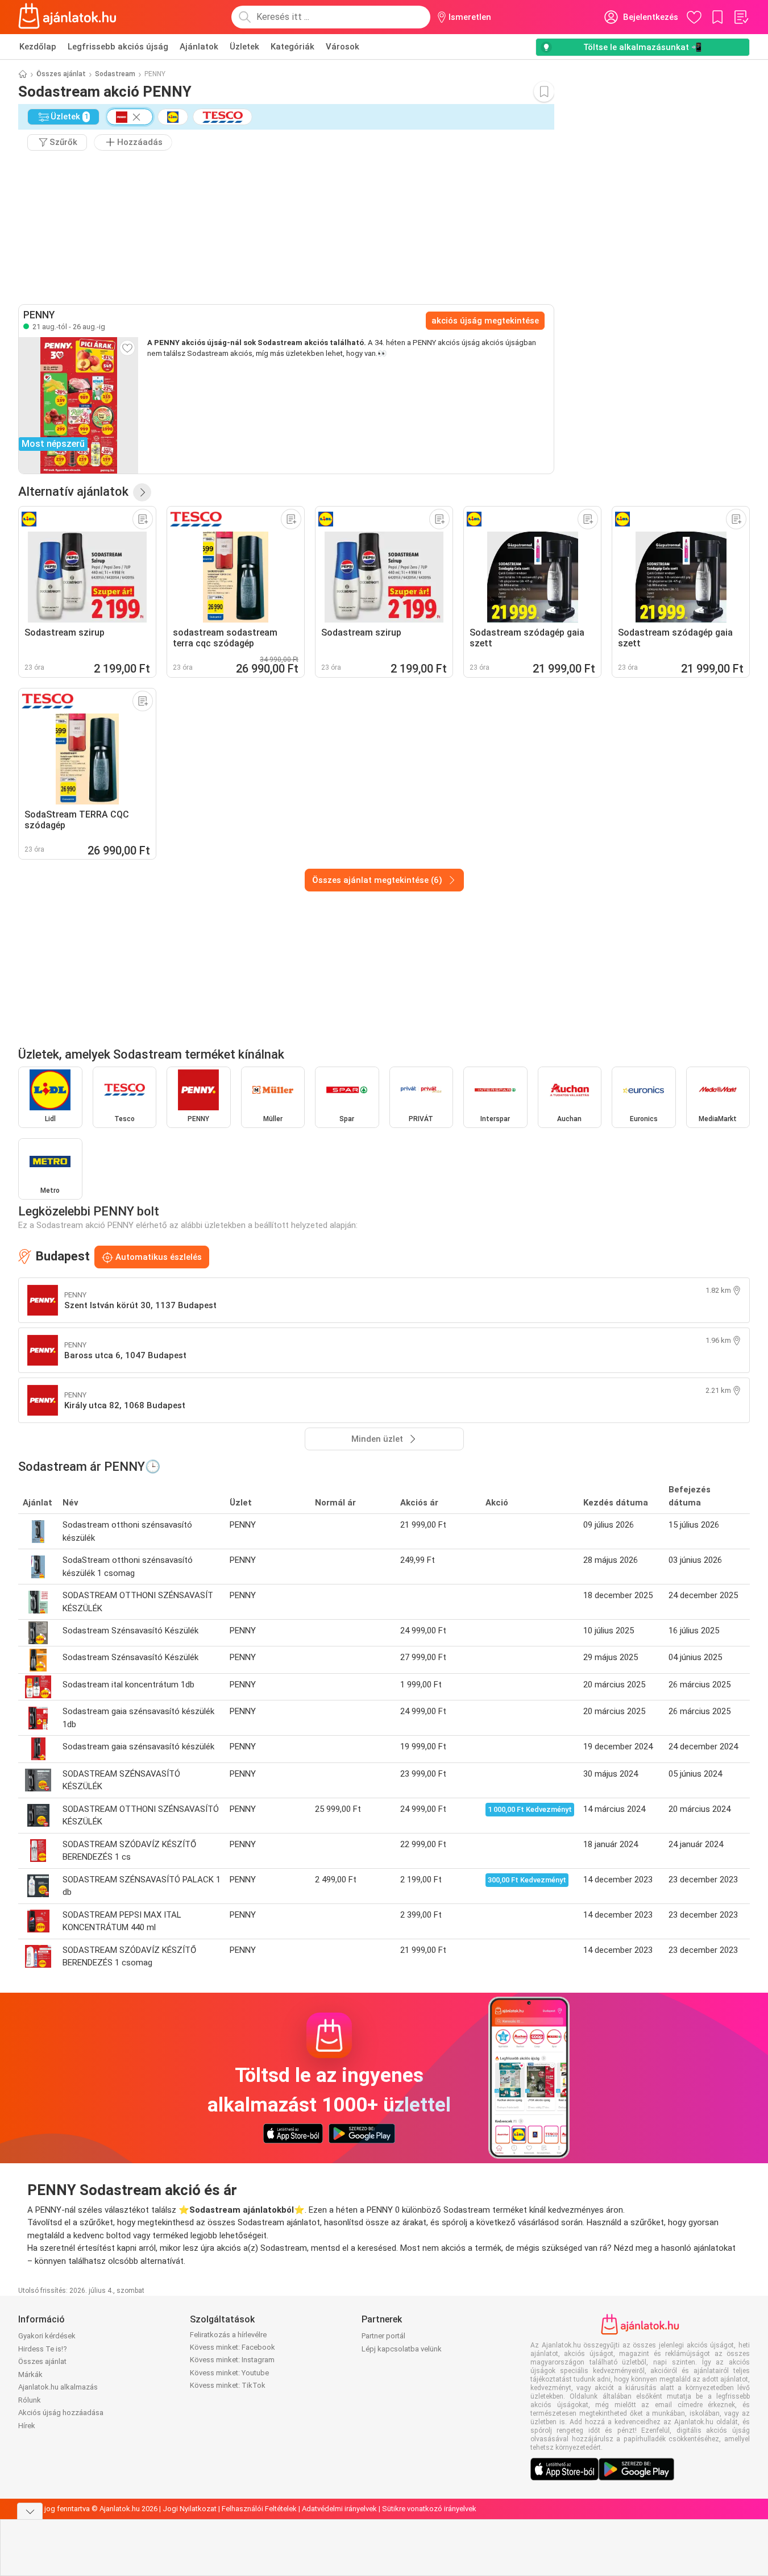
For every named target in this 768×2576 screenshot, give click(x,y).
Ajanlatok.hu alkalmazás (58, 2387)
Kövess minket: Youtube (229, 2373)
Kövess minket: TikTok (228, 2385)
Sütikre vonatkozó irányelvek (429, 2509)
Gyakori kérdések (47, 2336)
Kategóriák (292, 47)
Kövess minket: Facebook (233, 2347)
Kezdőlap (38, 47)
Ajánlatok (199, 47)
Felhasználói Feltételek (259, 2509)
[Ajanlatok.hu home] (67, 17)
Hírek (27, 2426)
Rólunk (30, 2400)
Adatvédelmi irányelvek (339, 2509)
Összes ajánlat (61, 74)
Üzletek (244, 47)
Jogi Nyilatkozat (190, 2509)
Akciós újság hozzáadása (61, 2413)
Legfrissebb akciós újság (118, 47)
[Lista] (741, 17)
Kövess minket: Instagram (232, 2360)
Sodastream (115, 74)
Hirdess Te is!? (43, 2349)
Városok (343, 47)
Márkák (30, 2374)
